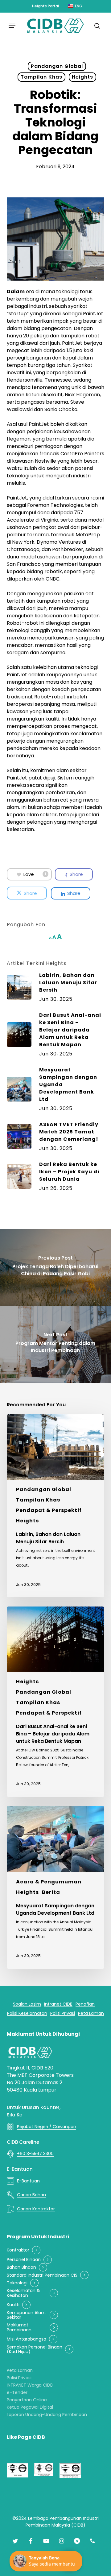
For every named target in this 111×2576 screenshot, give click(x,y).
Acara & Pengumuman (49, 1882)
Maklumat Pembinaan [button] (19, 2327)
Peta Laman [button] (91, 2013)
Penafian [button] (85, 2004)
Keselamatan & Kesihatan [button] (23, 2293)
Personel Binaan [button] (24, 2260)
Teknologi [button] (17, 2283)
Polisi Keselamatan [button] (27, 2013)
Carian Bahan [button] (31, 2195)
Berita (51, 1892)
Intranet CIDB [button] (58, 2004)
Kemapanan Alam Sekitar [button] (26, 2315)
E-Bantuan (20, 2169)
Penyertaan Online (27, 2400)
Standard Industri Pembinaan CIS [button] (42, 2275)
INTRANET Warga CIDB (30, 2385)
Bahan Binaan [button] (21, 2267)
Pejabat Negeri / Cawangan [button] (47, 2127)
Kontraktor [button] (18, 2250)
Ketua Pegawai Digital (30, 2407)
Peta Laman (20, 2370)
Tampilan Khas (41, 77)
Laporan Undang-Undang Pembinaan (47, 2415)
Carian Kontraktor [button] (36, 2209)
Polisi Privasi (19, 2378)
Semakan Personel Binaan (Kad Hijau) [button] (35, 2350)
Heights (82, 77)
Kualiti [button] (13, 2305)
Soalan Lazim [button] (27, 2004)
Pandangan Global (57, 66)
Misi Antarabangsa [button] (27, 2339)
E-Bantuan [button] (28, 2181)
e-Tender (17, 2392)
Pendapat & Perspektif (49, 1510)
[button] (12, 26)
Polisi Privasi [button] (63, 2013)
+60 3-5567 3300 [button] (35, 2154)
